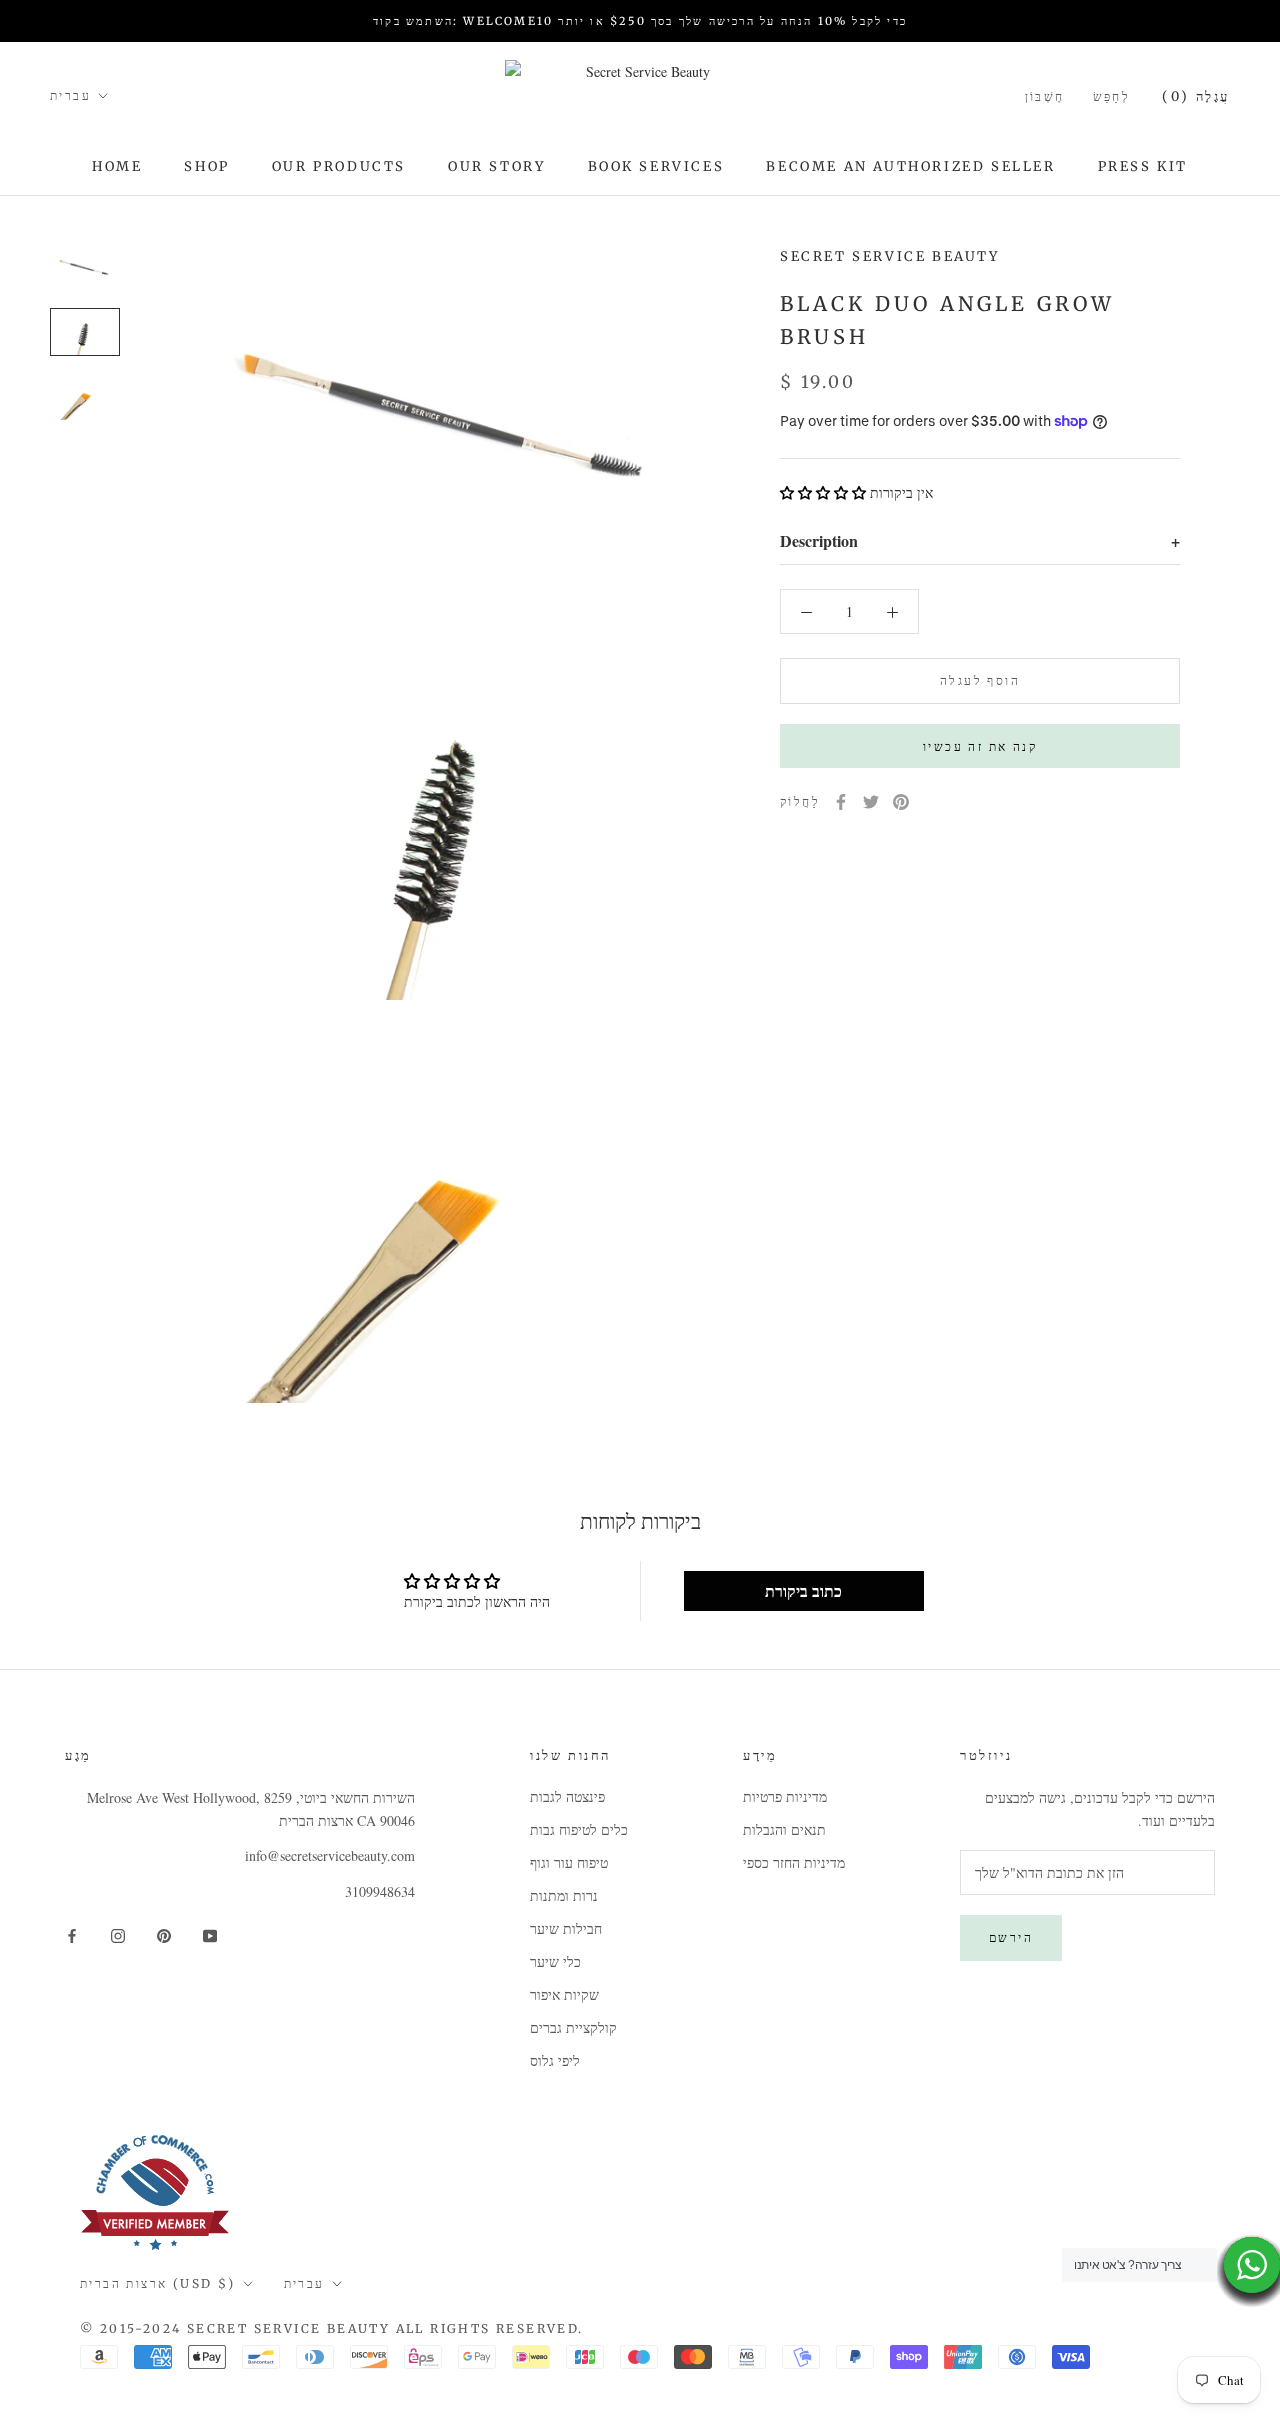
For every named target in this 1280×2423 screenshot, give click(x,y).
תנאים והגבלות (784, 1829)
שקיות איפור (564, 1994)
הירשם (1011, 1937)
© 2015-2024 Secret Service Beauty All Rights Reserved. (332, 2328)
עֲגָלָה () (1196, 96)
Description (980, 540)
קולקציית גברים (573, 2027)
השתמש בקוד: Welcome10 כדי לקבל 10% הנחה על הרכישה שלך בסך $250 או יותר (640, 21)
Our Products (339, 166)
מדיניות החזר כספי (794, 1862)
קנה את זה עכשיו (980, 746)
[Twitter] (871, 802)
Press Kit (1143, 166)
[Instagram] (118, 1934)
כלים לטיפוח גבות (579, 1829)
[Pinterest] (901, 802)
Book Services (656, 166)
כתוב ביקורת (803, 1590)
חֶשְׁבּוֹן (1045, 96)
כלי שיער (555, 1961)
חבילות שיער (566, 1928)
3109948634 (380, 1891)
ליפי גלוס (555, 2060)
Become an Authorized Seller (910, 166)
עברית (70, 95)
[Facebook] (841, 802)
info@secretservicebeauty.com (330, 1855)
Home (117, 166)
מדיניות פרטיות (785, 1796)
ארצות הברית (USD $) (158, 2283)
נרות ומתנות (564, 1895)
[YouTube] (210, 1934)
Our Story (496, 166)
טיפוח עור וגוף (569, 1862)
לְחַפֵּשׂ (1112, 96)
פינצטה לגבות (567, 1796)
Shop (206, 166)
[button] (823, 492)
